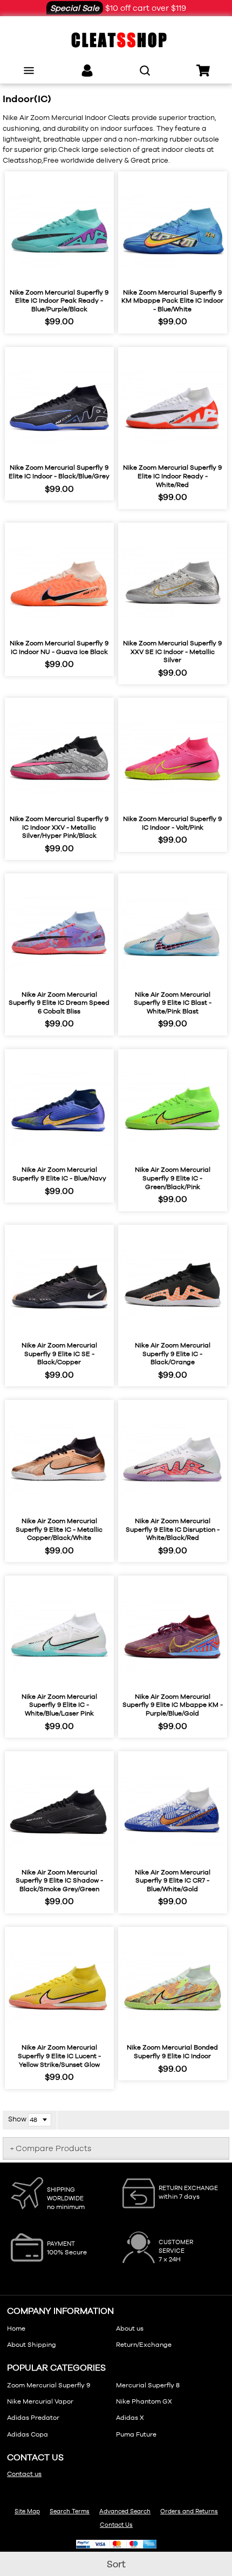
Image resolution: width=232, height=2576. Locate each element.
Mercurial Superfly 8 (148, 2385)
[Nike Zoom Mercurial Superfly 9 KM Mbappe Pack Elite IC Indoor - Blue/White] (173, 231)
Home (16, 2328)
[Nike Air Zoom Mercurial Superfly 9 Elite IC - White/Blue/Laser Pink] (59, 1636)
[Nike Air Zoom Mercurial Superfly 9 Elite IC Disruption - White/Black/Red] (173, 1460)
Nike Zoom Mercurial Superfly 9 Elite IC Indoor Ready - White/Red (172, 476)
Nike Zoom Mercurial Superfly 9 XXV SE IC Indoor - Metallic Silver (172, 652)
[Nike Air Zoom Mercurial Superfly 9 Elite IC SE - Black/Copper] (59, 1285)
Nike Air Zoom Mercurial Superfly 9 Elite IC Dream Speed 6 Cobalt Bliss (59, 1003)
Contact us (24, 2474)
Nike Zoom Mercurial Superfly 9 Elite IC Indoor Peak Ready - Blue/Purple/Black (59, 301)
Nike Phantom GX (144, 2401)
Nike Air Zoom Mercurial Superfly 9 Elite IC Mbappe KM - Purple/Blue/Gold (173, 1705)
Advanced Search (125, 2511)
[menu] (29, 71)
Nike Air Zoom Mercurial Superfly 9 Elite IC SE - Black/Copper (59, 1354)
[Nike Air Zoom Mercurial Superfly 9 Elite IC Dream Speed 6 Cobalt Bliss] (59, 933)
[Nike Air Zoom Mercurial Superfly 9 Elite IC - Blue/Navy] (59, 1109)
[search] (145, 71)
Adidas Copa (28, 2434)
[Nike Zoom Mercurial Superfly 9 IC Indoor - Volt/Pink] (173, 758)
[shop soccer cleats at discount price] (116, 40)
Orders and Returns (189, 2511)
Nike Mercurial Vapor (40, 2401)
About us (130, 2328)
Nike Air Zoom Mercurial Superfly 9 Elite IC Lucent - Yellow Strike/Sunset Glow (59, 2056)
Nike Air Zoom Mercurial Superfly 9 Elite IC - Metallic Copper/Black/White (59, 1529)
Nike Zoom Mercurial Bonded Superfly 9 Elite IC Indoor (172, 2052)
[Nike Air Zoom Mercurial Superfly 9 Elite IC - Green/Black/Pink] (173, 1109)
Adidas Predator (33, 2418)
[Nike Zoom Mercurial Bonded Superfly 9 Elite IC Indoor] (173, 1987)
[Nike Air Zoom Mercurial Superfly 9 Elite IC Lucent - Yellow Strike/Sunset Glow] (59, 1987)
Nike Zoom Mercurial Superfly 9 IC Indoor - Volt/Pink (172, 823)
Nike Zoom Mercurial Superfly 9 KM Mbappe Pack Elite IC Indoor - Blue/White (172, 301)
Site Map (27, 2511)
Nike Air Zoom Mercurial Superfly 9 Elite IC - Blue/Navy (59, 1174)
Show (17, 2119)
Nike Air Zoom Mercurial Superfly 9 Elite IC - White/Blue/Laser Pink (59, 1705)
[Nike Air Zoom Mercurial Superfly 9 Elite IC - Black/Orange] (173, 1285)
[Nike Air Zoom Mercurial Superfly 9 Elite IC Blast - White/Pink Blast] (173, 933)
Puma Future (136, 2434)
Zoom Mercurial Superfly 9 (49, 2385)
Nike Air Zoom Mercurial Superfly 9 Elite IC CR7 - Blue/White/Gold (173, 1881)
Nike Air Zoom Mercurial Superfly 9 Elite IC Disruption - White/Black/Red (173, 1529)
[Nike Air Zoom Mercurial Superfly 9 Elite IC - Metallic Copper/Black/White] (59, 1460)
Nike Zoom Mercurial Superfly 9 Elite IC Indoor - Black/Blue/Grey (59, 472)
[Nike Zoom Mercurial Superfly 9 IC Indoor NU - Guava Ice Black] (59, 583)
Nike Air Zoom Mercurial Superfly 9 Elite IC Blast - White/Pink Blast (173, 1003)
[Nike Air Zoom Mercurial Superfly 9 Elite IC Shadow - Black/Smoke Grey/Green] (59, 1811)
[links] (87, 71)
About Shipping (32, 2345)
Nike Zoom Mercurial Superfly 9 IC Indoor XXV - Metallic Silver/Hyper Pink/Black (59, 827)
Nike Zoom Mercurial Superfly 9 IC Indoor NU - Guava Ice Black (59, 648)
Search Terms (70, 2511)
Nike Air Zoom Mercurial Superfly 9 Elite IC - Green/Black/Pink (173, 1178)
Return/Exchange (144, 2345)
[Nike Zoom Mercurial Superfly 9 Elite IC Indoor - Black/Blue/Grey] (59, 407)
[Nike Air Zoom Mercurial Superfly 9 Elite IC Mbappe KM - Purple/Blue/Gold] (173, 1636)
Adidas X (130, 2418)
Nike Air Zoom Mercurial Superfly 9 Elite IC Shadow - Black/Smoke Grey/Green (59, 1881)
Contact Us (116, 2525)
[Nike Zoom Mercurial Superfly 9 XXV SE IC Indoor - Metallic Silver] (173, 583)
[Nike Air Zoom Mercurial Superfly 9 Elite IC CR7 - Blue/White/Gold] (173, 1811)
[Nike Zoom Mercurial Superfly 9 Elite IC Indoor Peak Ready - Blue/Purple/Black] (59, 231)
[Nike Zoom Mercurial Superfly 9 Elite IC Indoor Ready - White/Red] (173, 407)
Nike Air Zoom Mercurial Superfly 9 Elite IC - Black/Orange (173, 1354)
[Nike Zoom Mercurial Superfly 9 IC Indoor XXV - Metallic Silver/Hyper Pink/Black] (59, 758)
